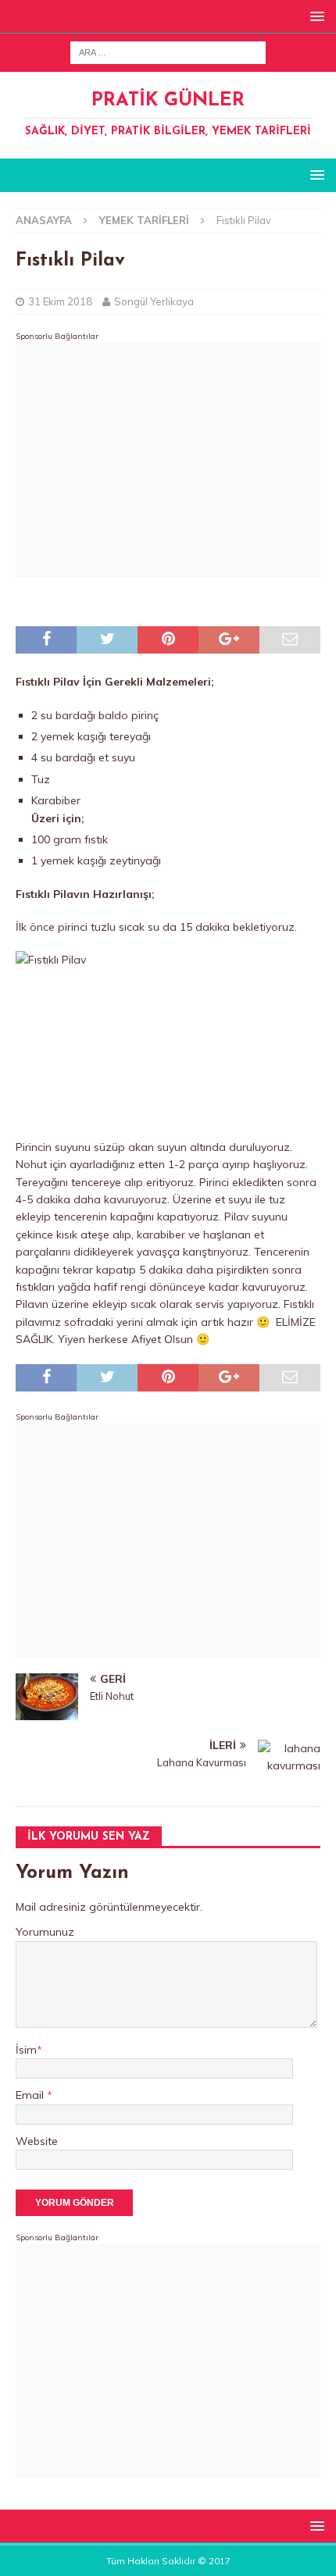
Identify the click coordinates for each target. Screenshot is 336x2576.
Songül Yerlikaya (154, 301)
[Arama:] (168, 52)
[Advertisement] (168, 460)
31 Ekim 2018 (60, 301)
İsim (26, 2050)
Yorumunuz (45, 1932)
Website (37, 2141)
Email (31, 2095)
